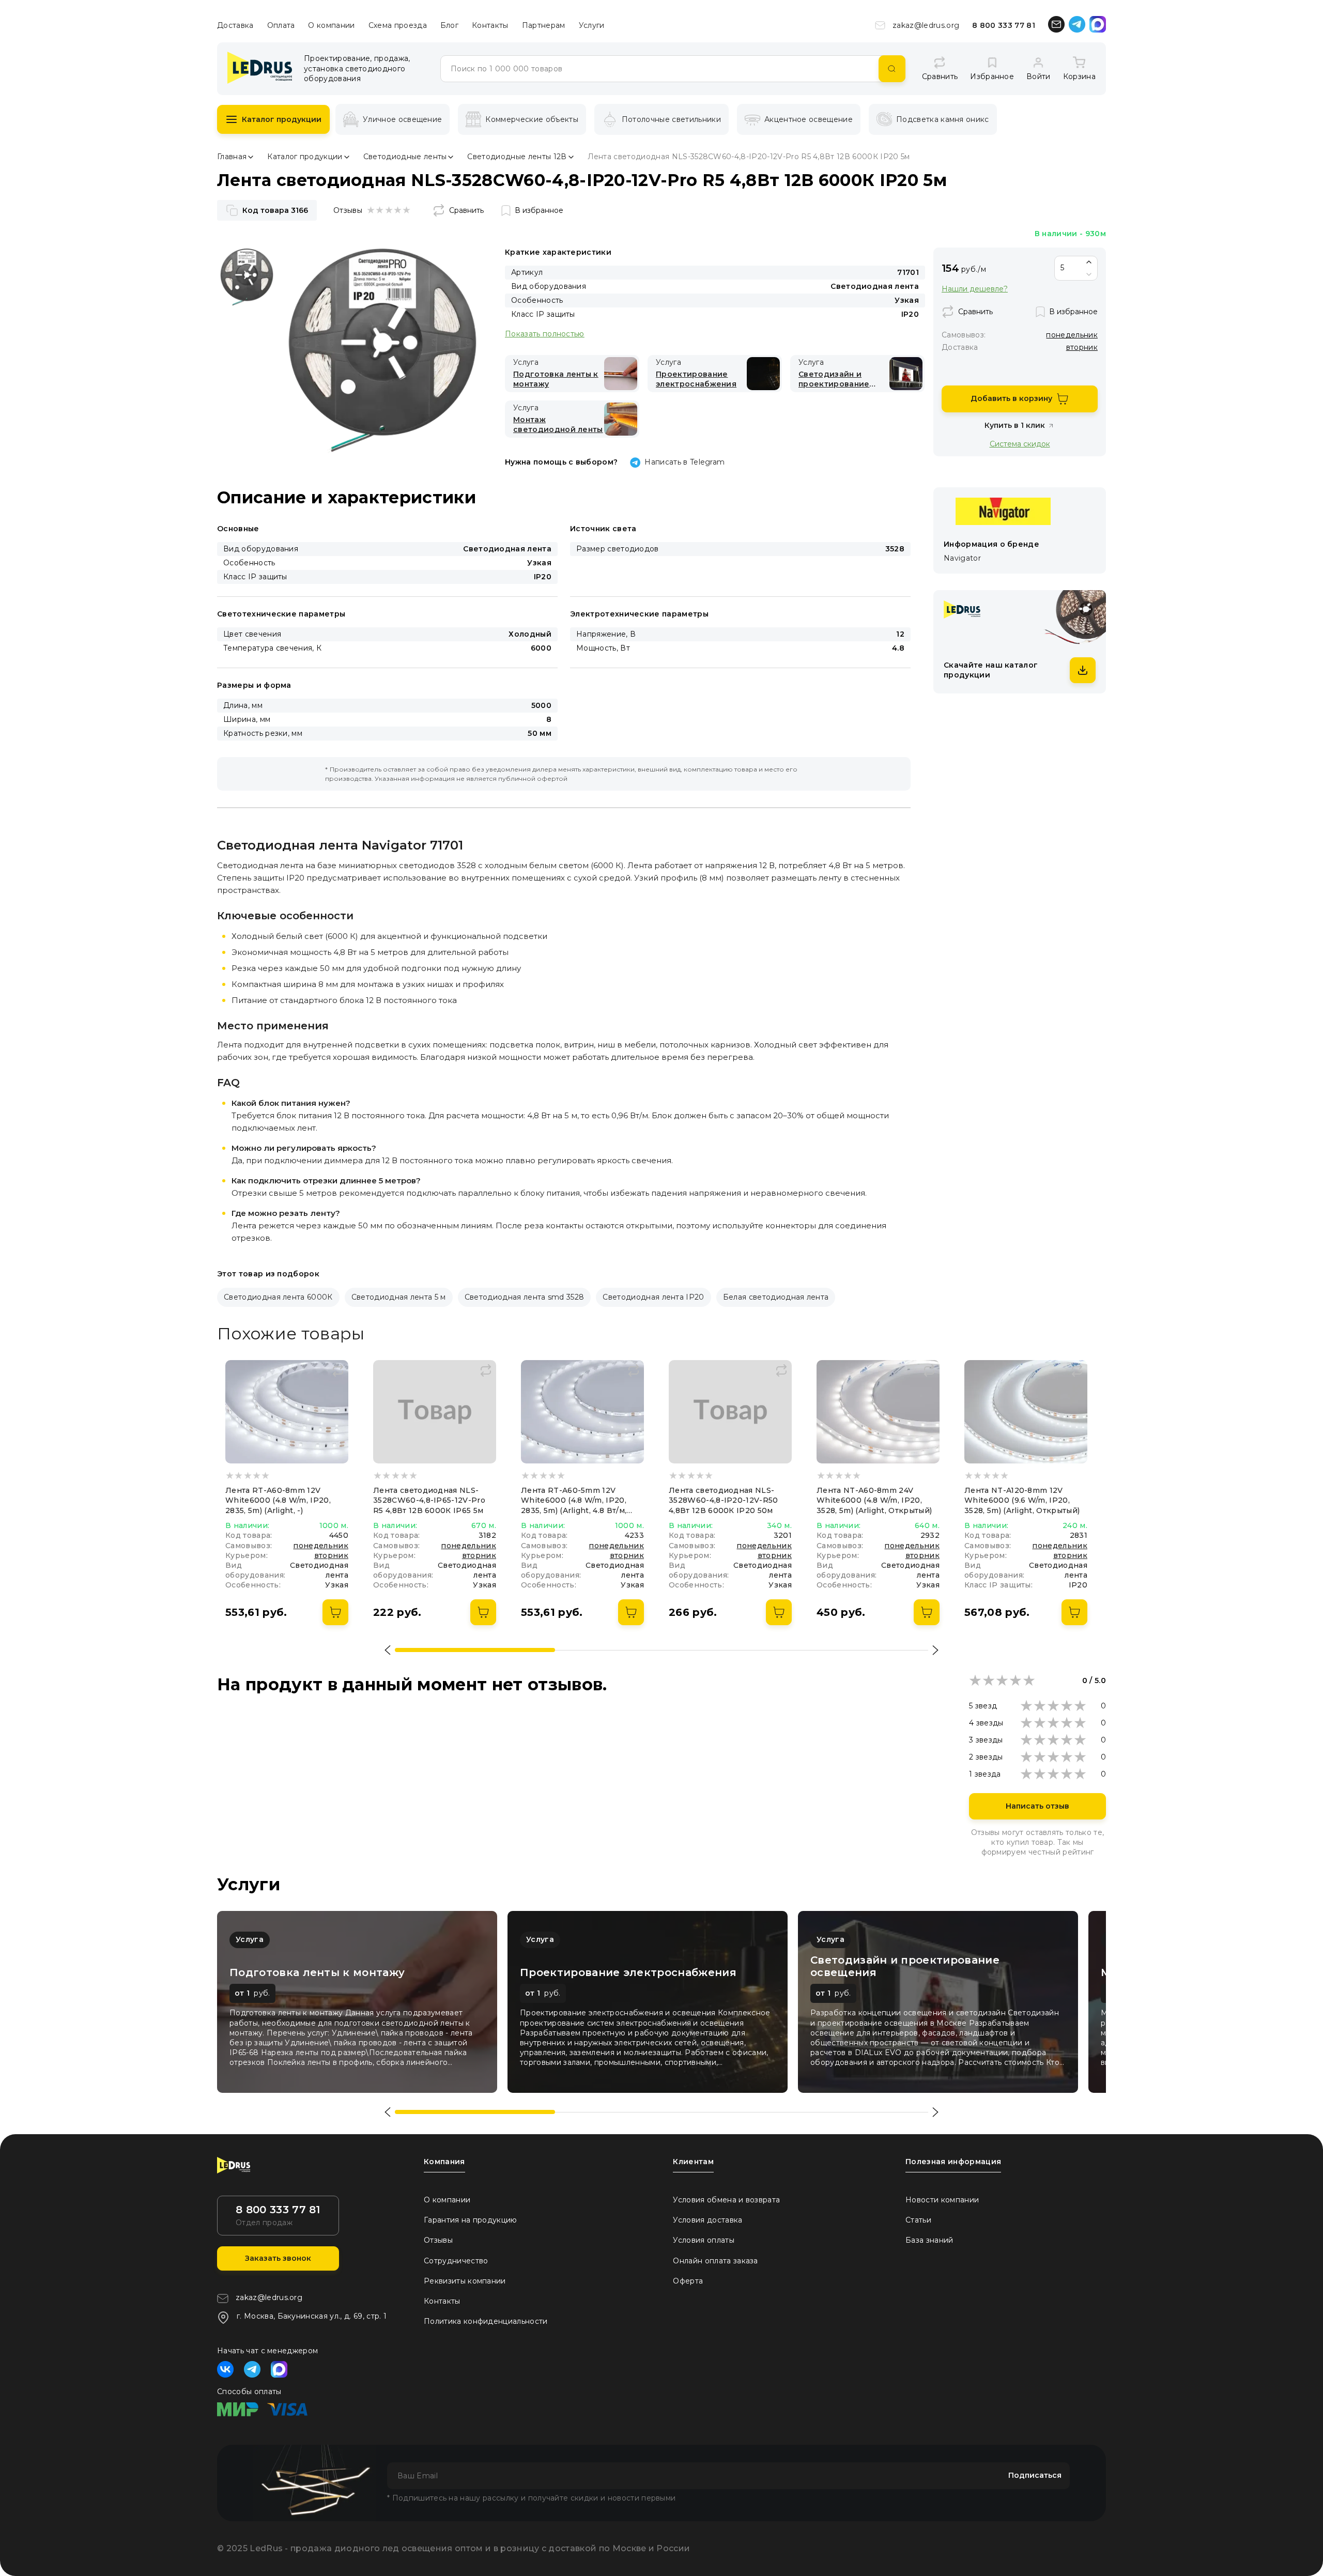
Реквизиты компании (465, 2281)
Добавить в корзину (1011, 398)
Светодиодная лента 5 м (399, 1297)
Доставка (235, 25)
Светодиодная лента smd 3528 (525, 1297)
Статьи (918, 2220)
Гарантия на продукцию (471, 2220)
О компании (331, 25)
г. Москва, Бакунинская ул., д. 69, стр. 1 (312, 2316)
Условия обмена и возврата (726, 2200)
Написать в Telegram (684, 462)
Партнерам (544, 25)
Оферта (688, 2281)
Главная (232, 157)
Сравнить (466, 210)
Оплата (281, 25)
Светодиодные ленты (405, 157)
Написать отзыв (1037, 1806)
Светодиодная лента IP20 (653, 1297)
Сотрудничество (456, 2261)
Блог (449, 25)
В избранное (539, 210)
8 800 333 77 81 (1004, 25)
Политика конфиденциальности (486, 2321)
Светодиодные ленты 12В (517, 157)
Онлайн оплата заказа (715, 2261)
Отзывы (438, 2240)
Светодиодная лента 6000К (278, 1297)
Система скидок (1020, 444)
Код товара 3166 (275, 210)
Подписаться (1035, 2475)
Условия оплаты (703, 2240)
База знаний (929, 2240)
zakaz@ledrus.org (926, 25)
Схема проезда (398, 25)
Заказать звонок (278, 2258)
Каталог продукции (282, 119)
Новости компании (942, 2200)
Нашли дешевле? (975, 289)
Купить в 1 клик (1015, 425)
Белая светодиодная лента (776, 1297)
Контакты (490, 25)
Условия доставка (707, 2220)
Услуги (592, 25)
